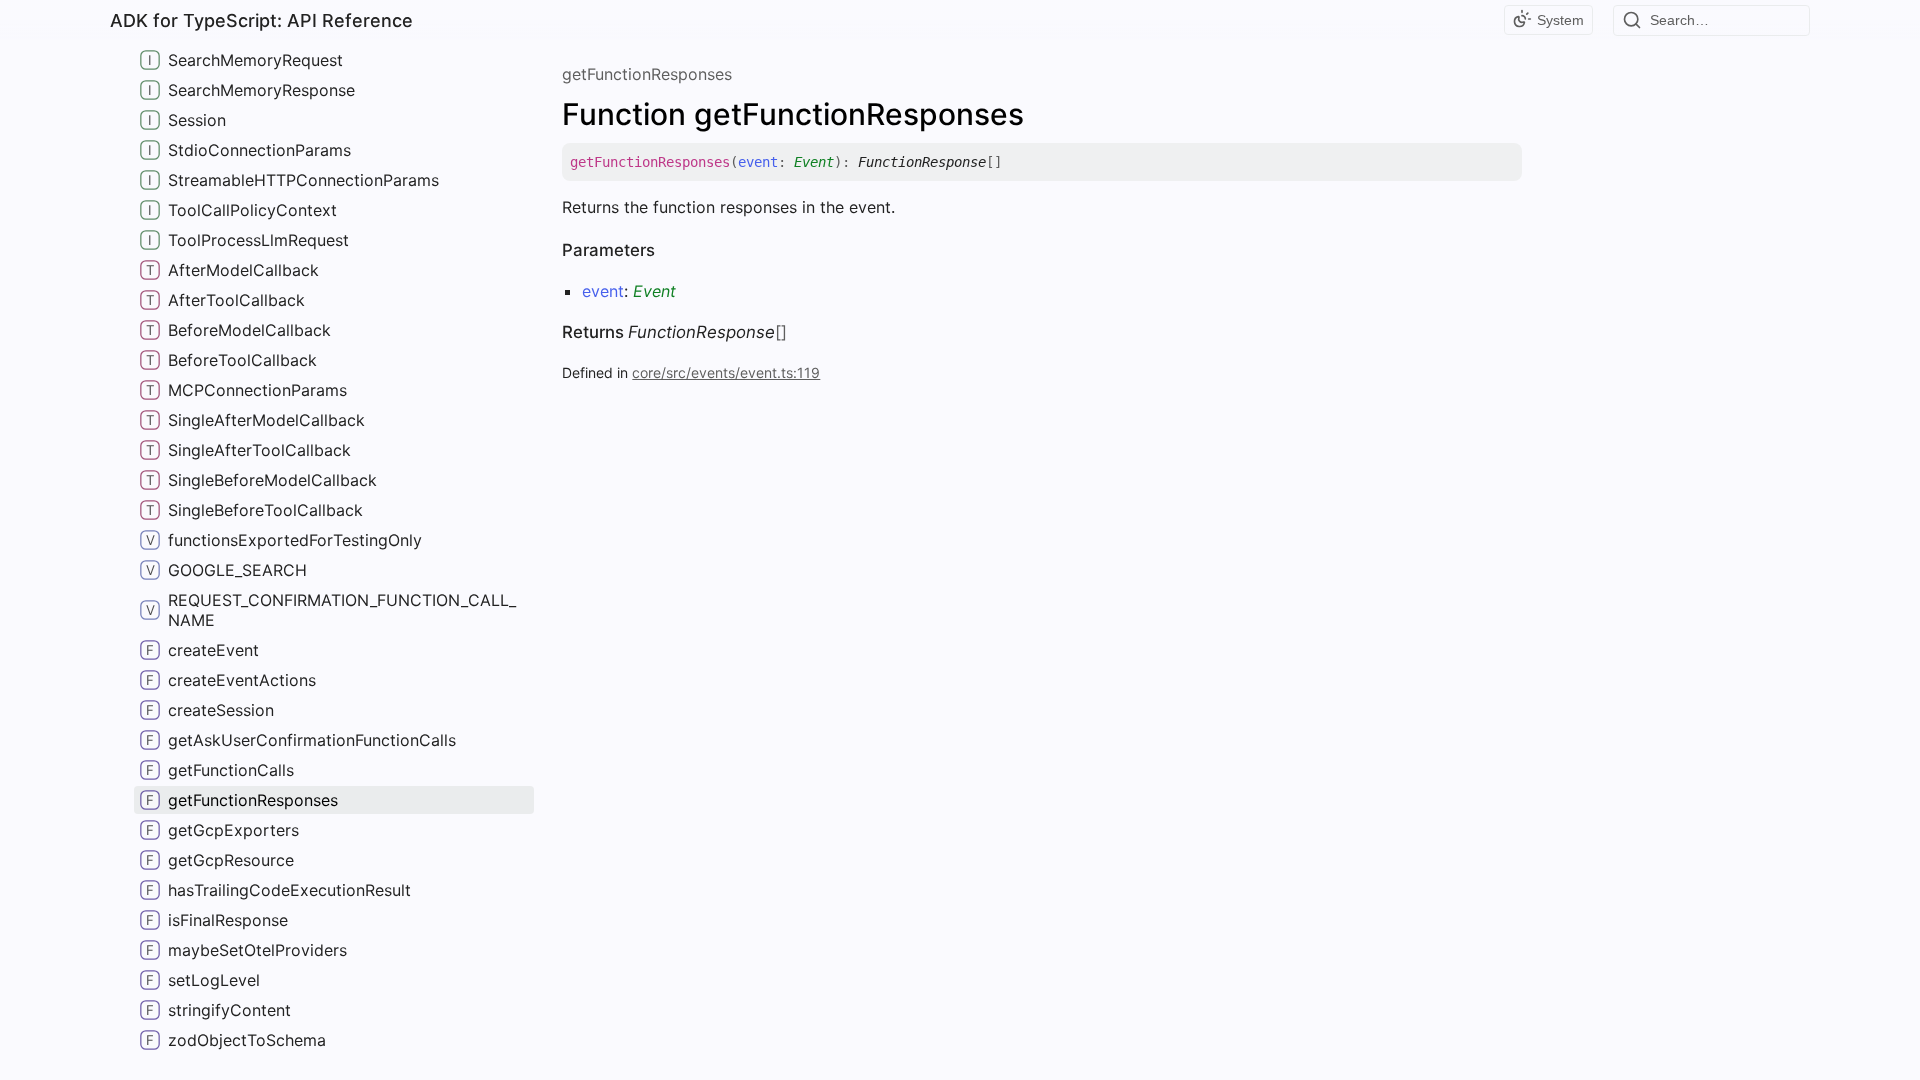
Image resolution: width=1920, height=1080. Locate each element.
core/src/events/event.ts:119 (726, 372)
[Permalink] (1017, 162)
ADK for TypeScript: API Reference (261, 20)
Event (814, 162)
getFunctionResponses (647, 74)
